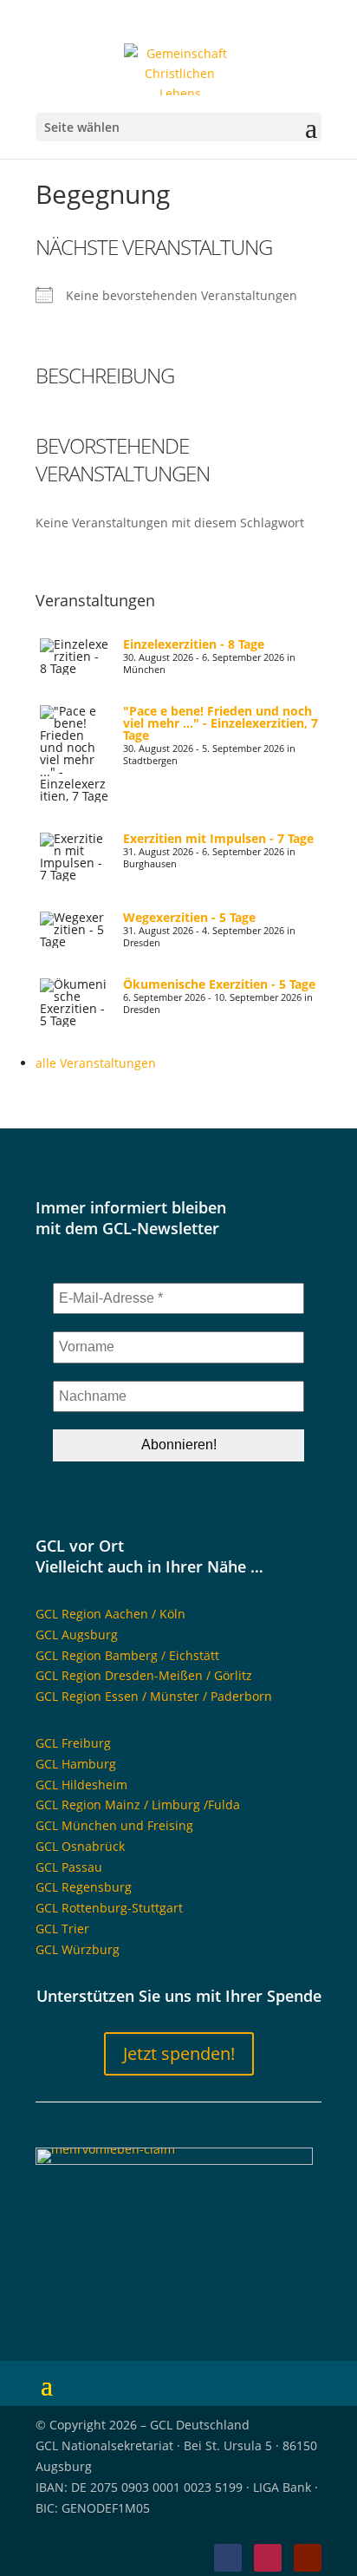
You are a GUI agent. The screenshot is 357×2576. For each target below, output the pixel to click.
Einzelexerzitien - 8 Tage (194, 644)
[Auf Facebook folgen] (228, 2558)
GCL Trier (62, 1929)
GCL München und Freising (114, 1825)
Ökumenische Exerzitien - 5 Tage (219, 984)
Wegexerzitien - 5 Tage (189, 917)
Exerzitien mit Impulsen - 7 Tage (218, 838)
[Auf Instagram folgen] (268, 2558)
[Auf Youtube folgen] (308, 2558)
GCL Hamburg (76, 1764)
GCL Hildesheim (81, 1785)
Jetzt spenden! (179, 2053)
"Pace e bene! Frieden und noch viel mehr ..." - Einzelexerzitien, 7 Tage (221, 723)
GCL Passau (69, 1867)
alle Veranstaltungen (96, 1063)
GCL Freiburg (73, 1743)
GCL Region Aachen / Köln (110, 1614)
